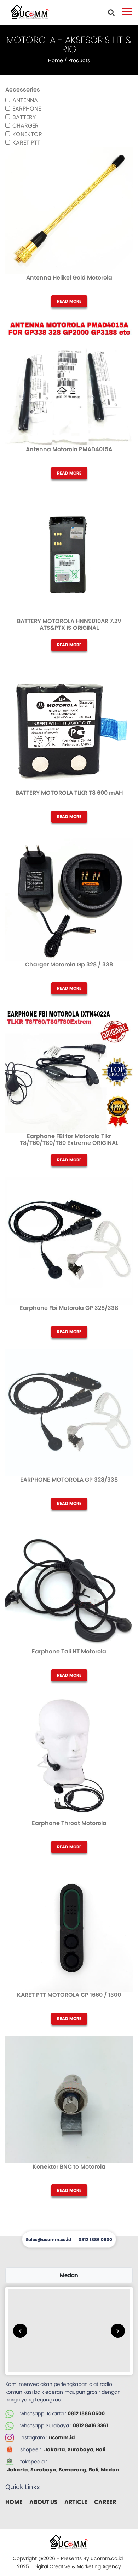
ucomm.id (62, 2437)
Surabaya (80, 2449)
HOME (14, 2502)
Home (56, 60)
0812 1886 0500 (86, 2413)
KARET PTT (26, 143)
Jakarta (55, 2449)
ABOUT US (44, 2502)
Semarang (73, 2470)
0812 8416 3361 (90, 2425)
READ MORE (69, 301)
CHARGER (25, 126)
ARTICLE (76, 2502)
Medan (110, 2470)
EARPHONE (27, 109)
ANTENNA (25, 100)
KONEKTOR (27, 134)
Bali (101, 2449)
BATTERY (24, 117)
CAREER (105, 2502)
